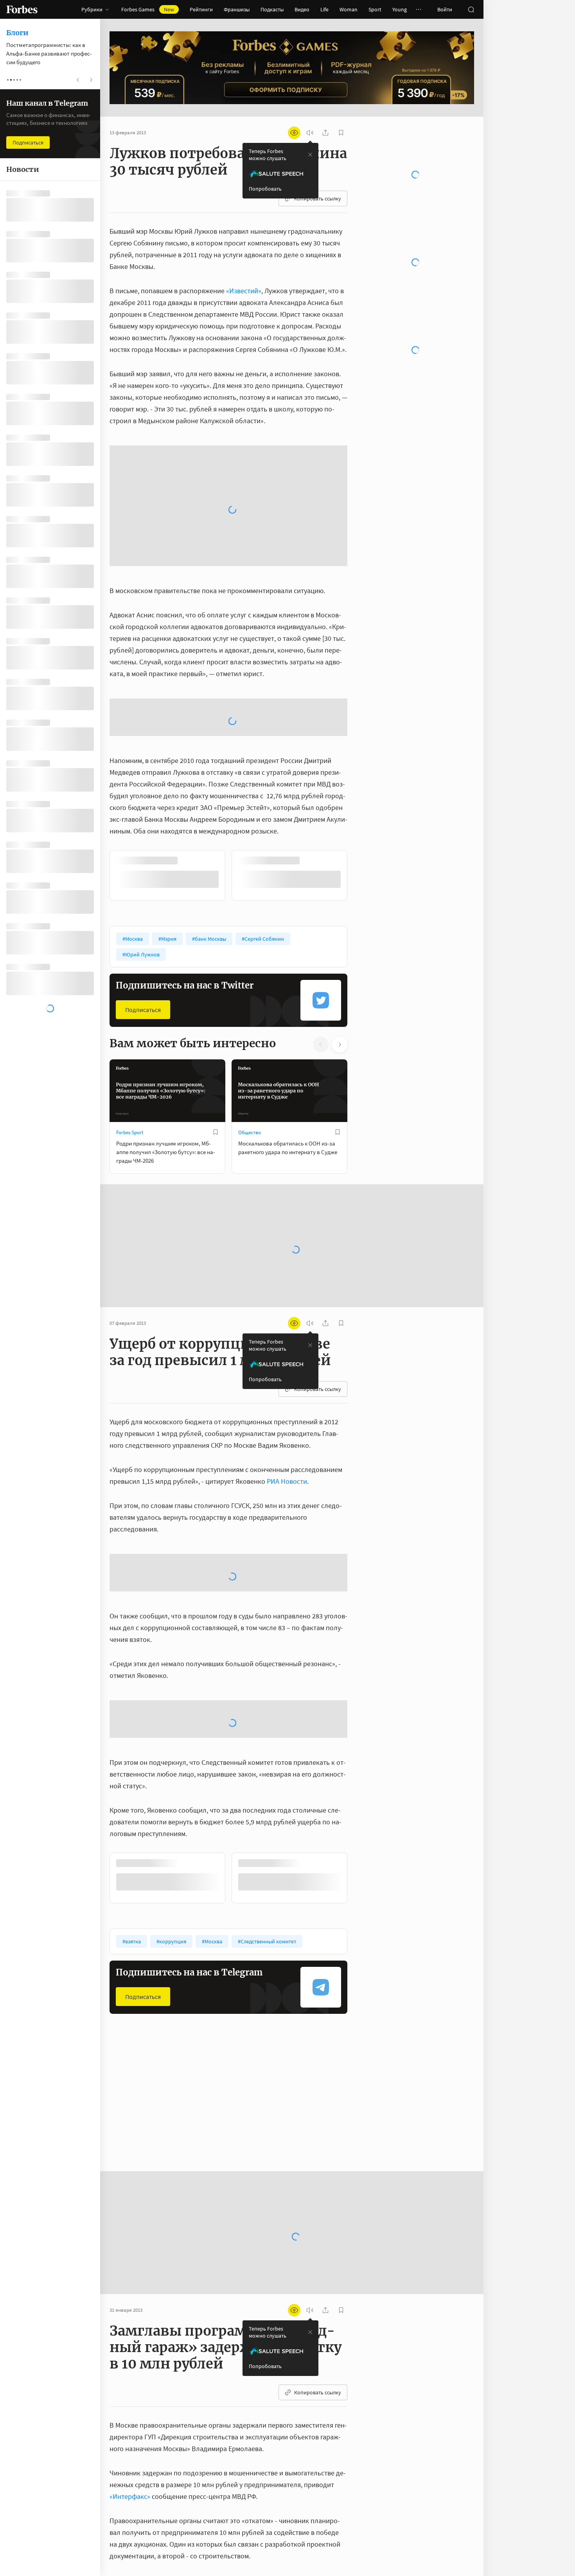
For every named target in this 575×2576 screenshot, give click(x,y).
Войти (445, 9)
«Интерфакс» (130, 2288)
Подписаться (143, 801)
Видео (302, 9)
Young (400, 9)
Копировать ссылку (318, 198)
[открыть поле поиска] (471, 9)
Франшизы (237, 9)
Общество (250, 924)
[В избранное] (216, 924)
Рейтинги (201, 9)
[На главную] (22, 9)
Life (324, 9)
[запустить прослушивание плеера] (310, 133)
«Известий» (244, 291)
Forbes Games (148, 9)
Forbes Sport (130, 924)
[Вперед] (360, 667)
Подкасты (272, 9)
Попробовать (265, 189)
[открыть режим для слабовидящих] (294, 133)
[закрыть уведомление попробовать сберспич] (310, 155)
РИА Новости (287, 1273)
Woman (349, 9)
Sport (375, 9)
